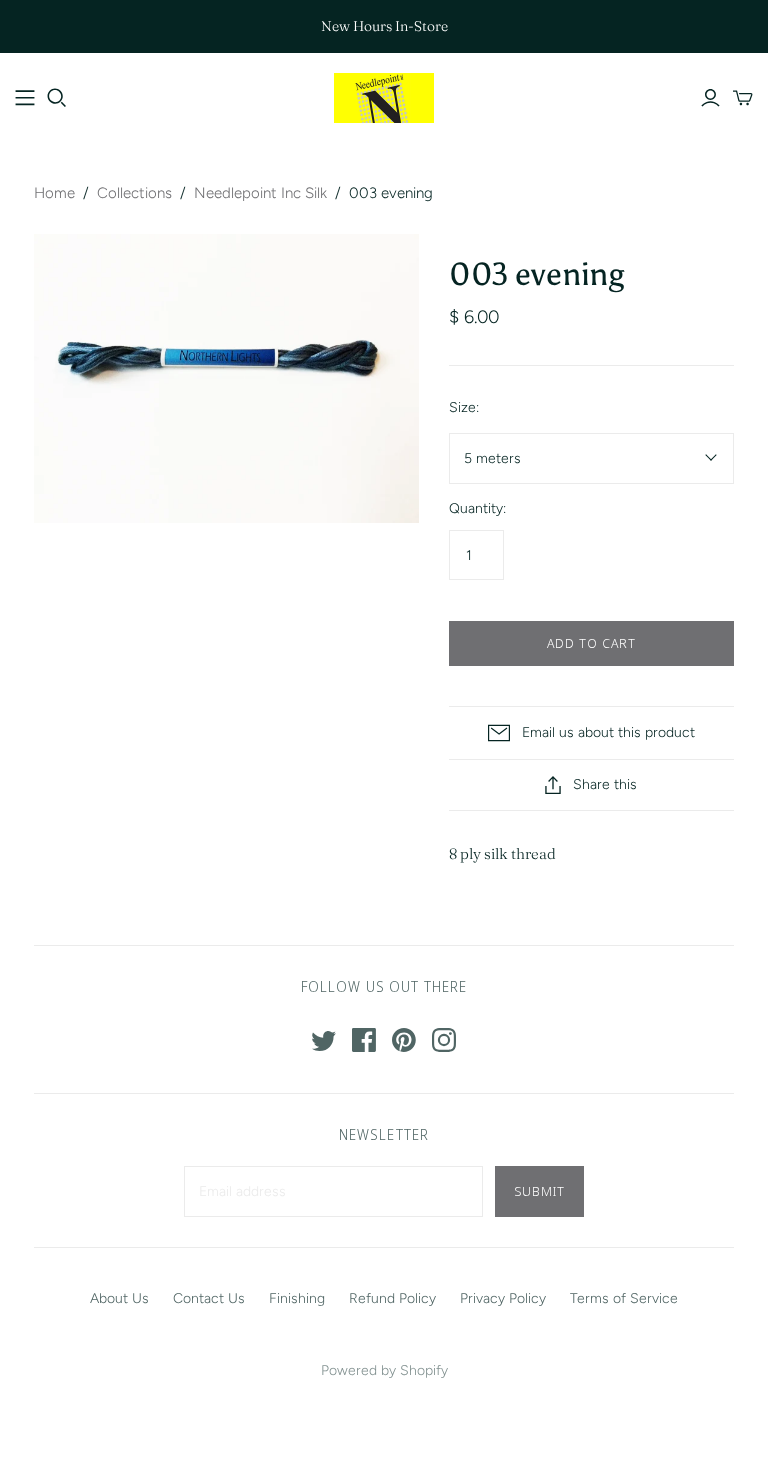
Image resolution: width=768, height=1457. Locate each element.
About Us (119, 1298)
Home (54, 193)
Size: (464, 407)
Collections (134, 193)
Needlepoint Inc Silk (260, 193)
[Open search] (57, 98)
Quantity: (477, 508)
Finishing (297, 1298)
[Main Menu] (25, 98)
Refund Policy (392, 1298)
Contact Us (209, 1298)
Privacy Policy (503, 1298)
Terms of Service (624, 1298)
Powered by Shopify (384, 1370)
